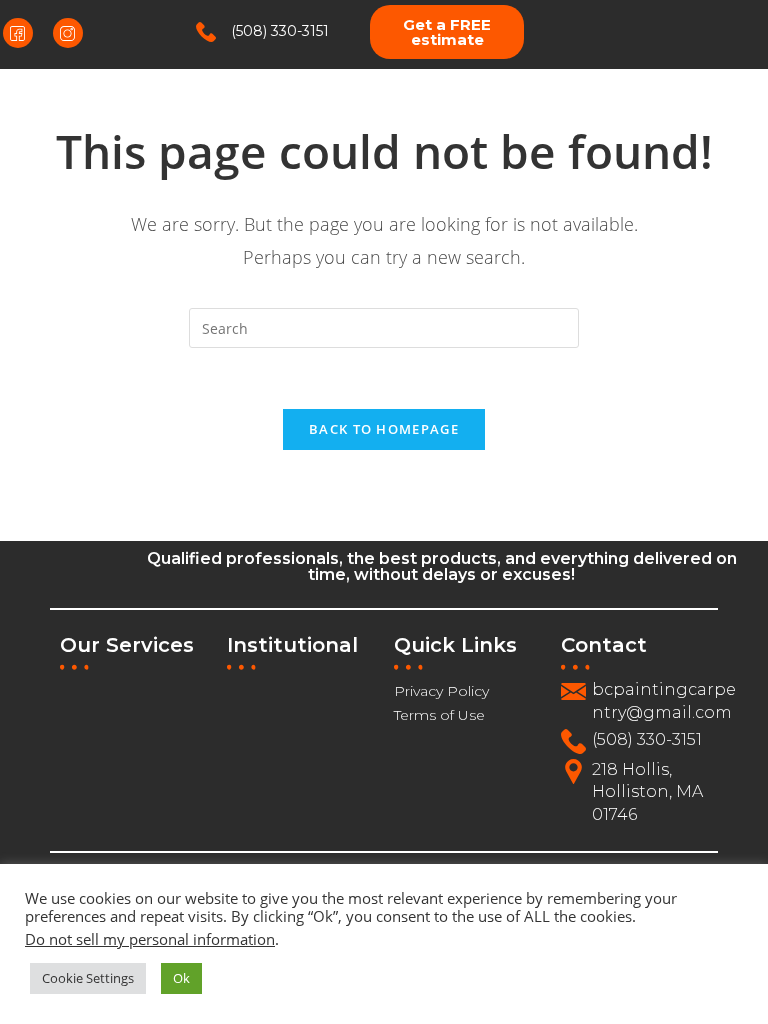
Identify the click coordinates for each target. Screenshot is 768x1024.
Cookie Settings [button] (88, 978)
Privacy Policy (441, 691)
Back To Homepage (384, 429)
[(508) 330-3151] (206, 32)
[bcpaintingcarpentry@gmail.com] (573, 691)
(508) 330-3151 (280, 31)
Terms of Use (439, 715)
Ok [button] (181, 978)
